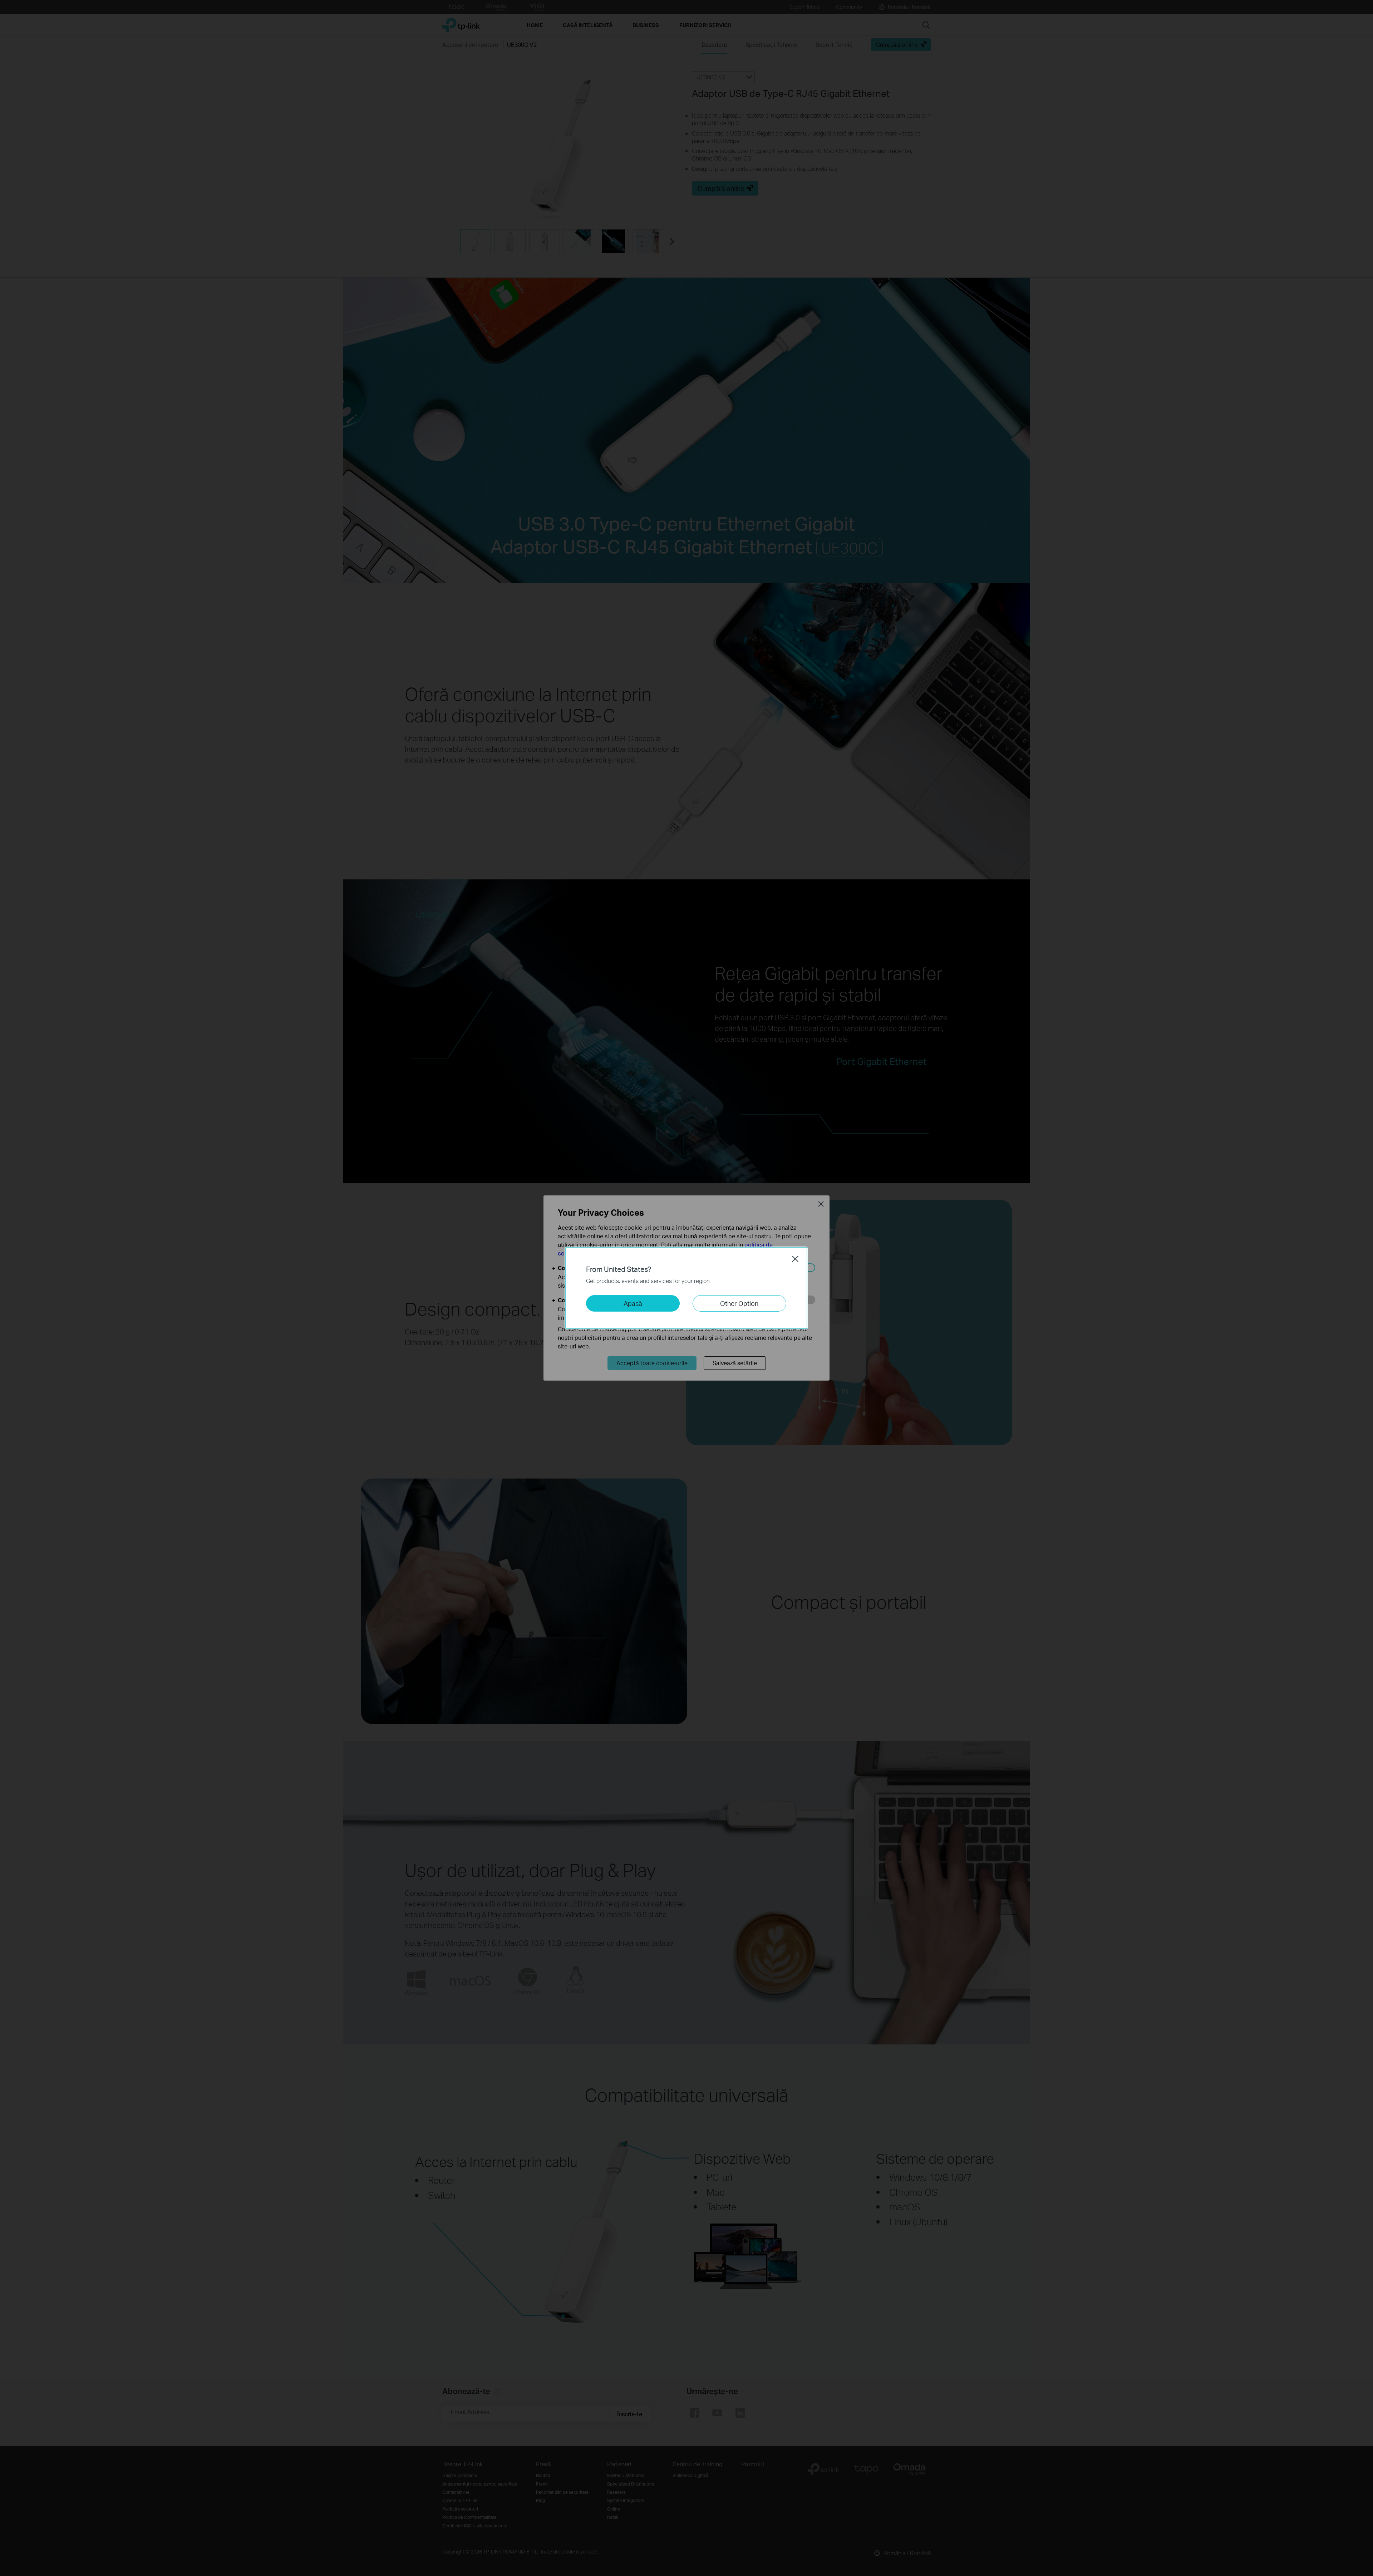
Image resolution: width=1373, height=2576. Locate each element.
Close (795, 1259)
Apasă (633, 1303)
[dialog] (686, 1288)
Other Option (739, 1303)
